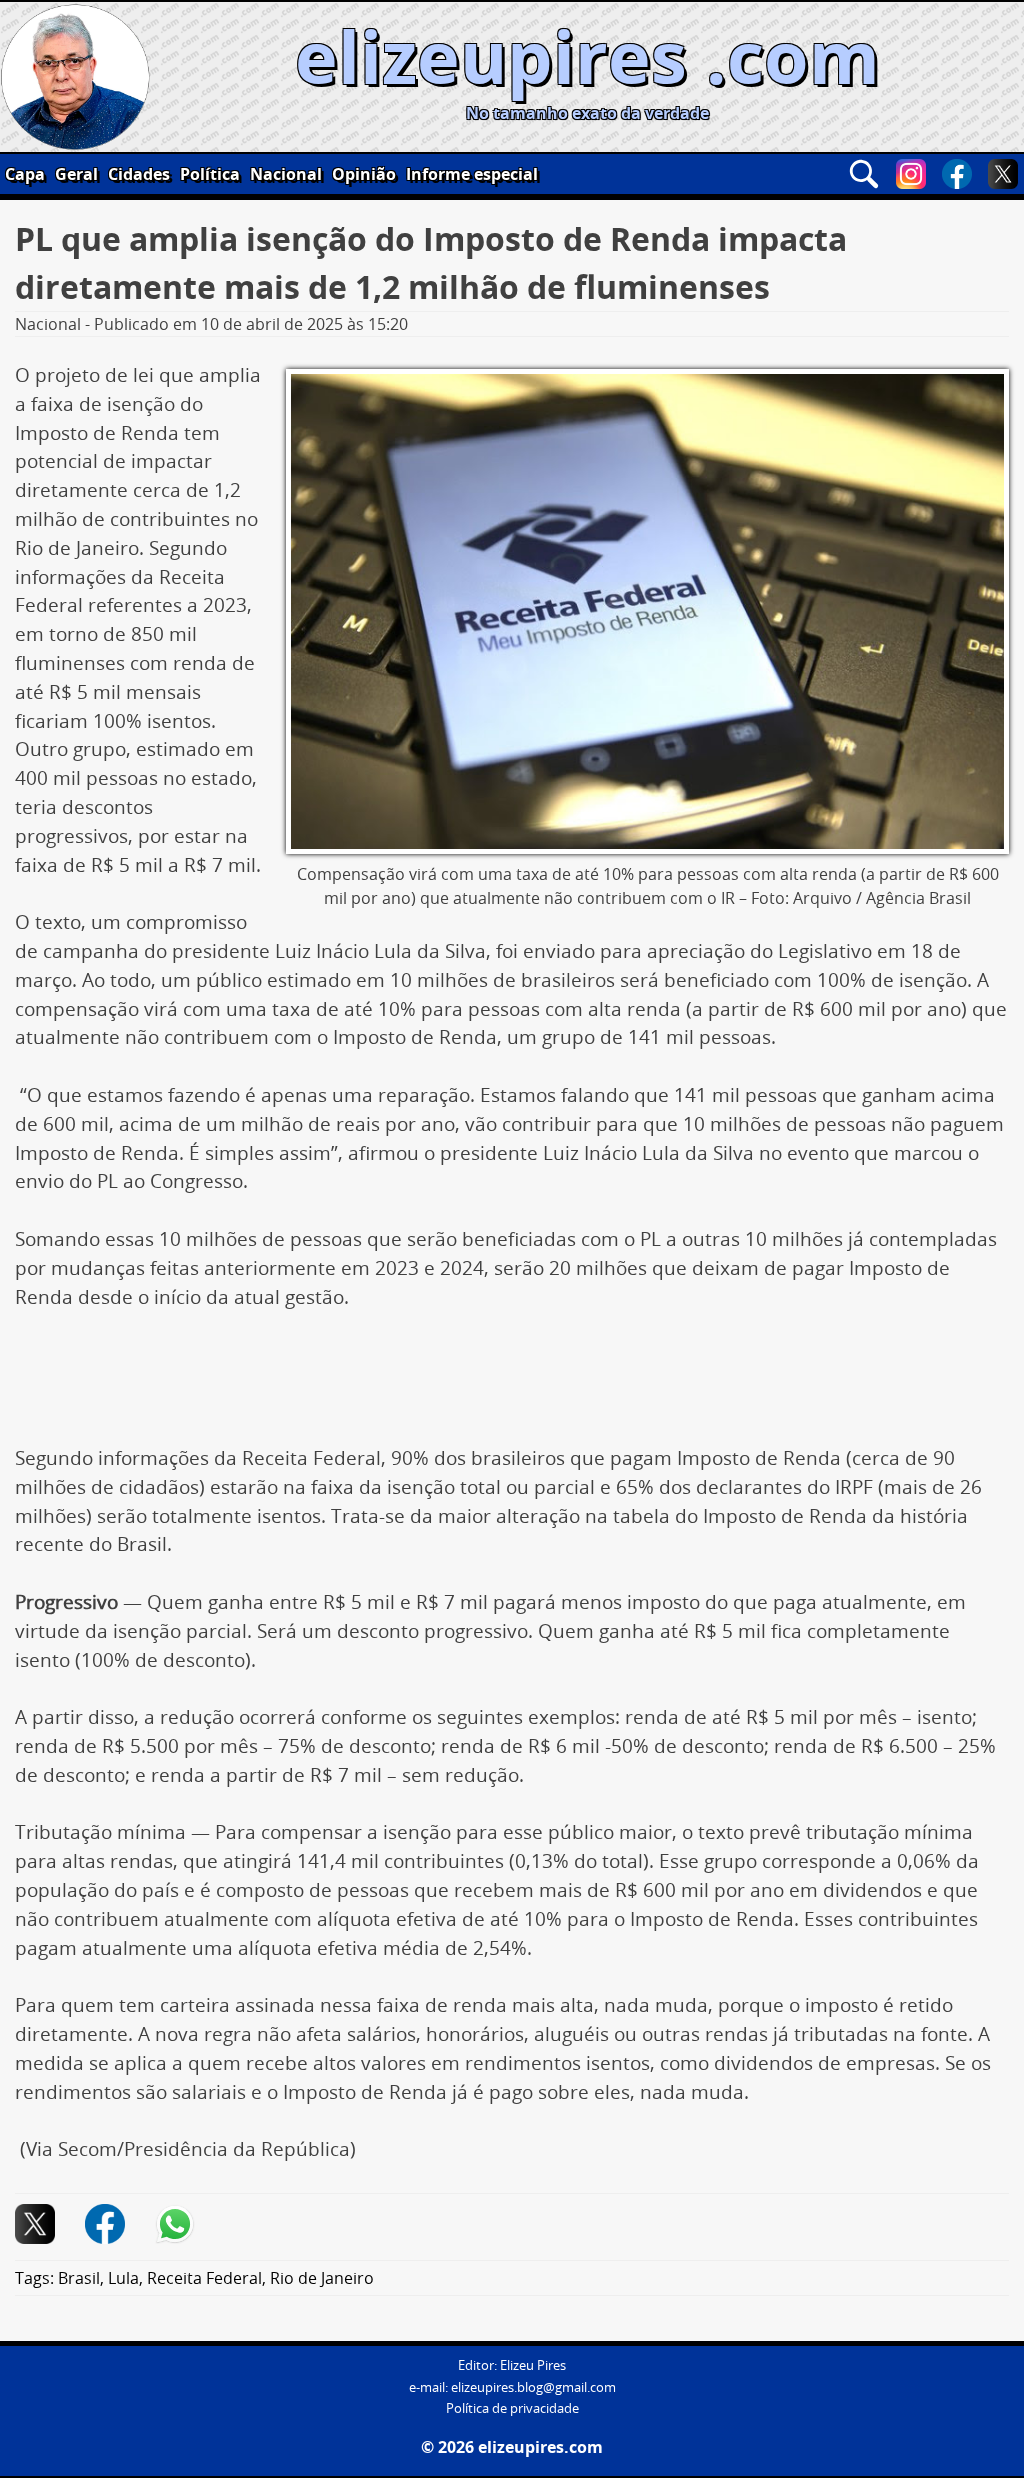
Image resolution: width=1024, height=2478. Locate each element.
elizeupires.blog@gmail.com (533, 2387)
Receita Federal (204, 2278)
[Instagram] (911, 174)
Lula (123, 2278)
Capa (25, 174)
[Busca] (864, 174)
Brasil (79, 2278)
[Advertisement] (512, 1385)
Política (210, 174)
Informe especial (472, 174)
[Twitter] (1003, 174)
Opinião (364, 174)
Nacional (286, 174)
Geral (76, 174)
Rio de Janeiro (322, 2278)
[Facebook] (957, 174)
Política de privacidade (512, 2408)
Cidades (139, 174)
